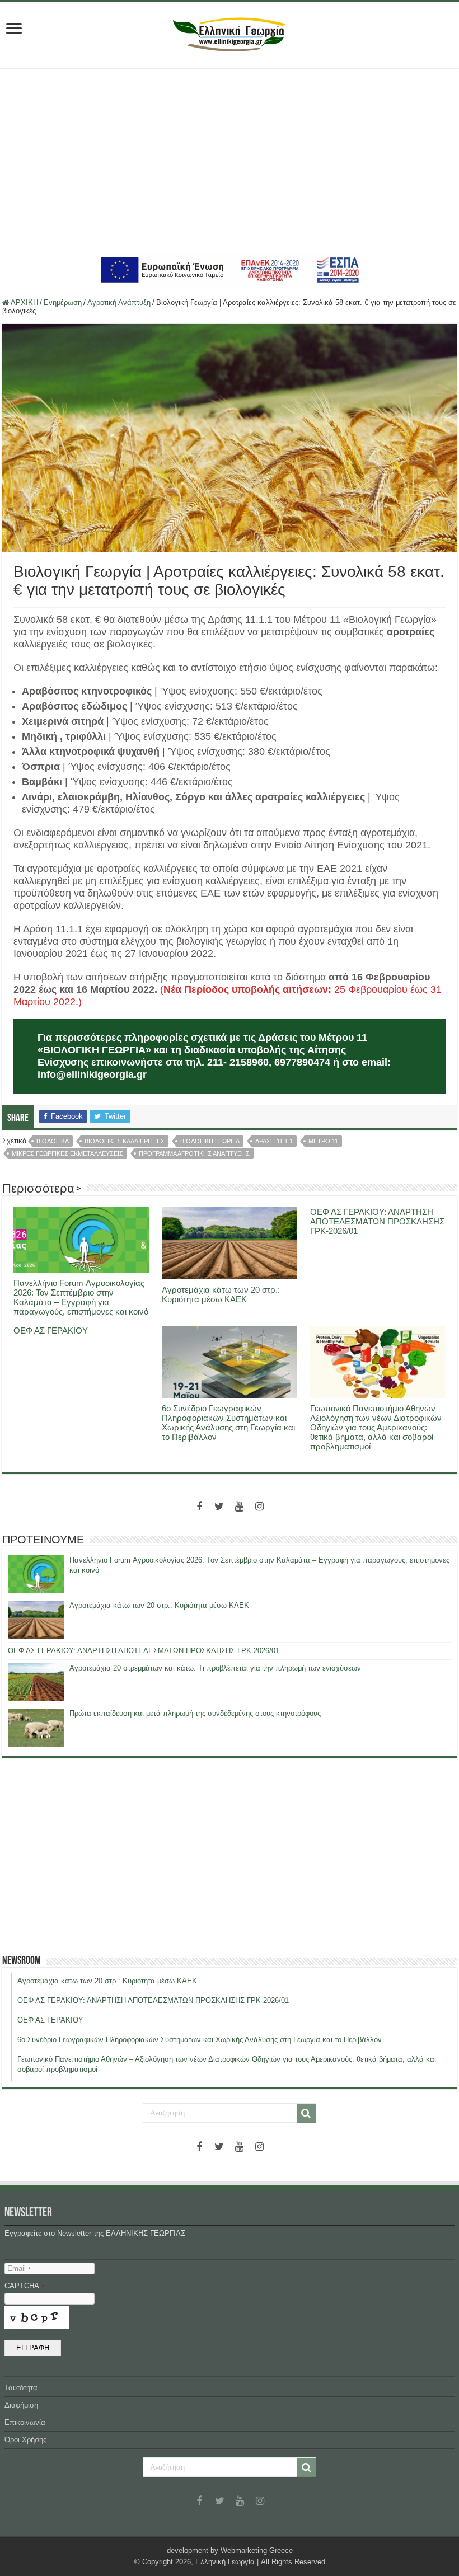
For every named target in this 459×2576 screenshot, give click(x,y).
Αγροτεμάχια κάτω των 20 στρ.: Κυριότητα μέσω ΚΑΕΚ (221, 1294)
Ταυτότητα (21, 2388)
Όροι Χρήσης (25, 2440)
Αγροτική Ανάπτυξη (119, 302)
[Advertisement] (230, 161)
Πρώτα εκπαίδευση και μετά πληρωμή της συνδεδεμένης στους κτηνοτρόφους (195, 1713)
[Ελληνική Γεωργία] (230, 33)
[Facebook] (199, 1507)
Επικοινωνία (25, 2422)
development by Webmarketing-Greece (230, 2551)
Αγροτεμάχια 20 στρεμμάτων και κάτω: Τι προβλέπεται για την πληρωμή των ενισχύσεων (215, 1668)
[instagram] (260, 1507)
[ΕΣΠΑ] (230, 269)
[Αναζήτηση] (306, 2113)
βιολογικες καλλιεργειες (125, 1141)
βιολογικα (53, 1141)
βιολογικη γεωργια (210, 1141)
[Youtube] (240, 1507)
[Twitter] (219, 1507)
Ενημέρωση (63, 302)
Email (19, 2268)
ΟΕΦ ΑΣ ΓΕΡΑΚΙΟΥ (51, 1331)
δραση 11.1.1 (274, 1141)
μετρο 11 (323, 1141)
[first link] (14, 29)
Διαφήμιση (21, 2405)
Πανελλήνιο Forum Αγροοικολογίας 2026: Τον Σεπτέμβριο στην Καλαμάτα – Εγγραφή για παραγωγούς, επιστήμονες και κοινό (81, 1297)
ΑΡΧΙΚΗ (24, 302)
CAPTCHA (24, 2286)
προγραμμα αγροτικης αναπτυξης (194, 1153)
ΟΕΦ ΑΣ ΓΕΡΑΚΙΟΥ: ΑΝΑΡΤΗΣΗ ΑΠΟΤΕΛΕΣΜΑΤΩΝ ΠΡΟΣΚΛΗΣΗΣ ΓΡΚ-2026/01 (377, 1221)
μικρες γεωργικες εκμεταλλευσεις (67, 1153)
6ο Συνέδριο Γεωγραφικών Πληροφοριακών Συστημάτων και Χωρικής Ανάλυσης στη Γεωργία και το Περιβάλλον (228, 1423)
